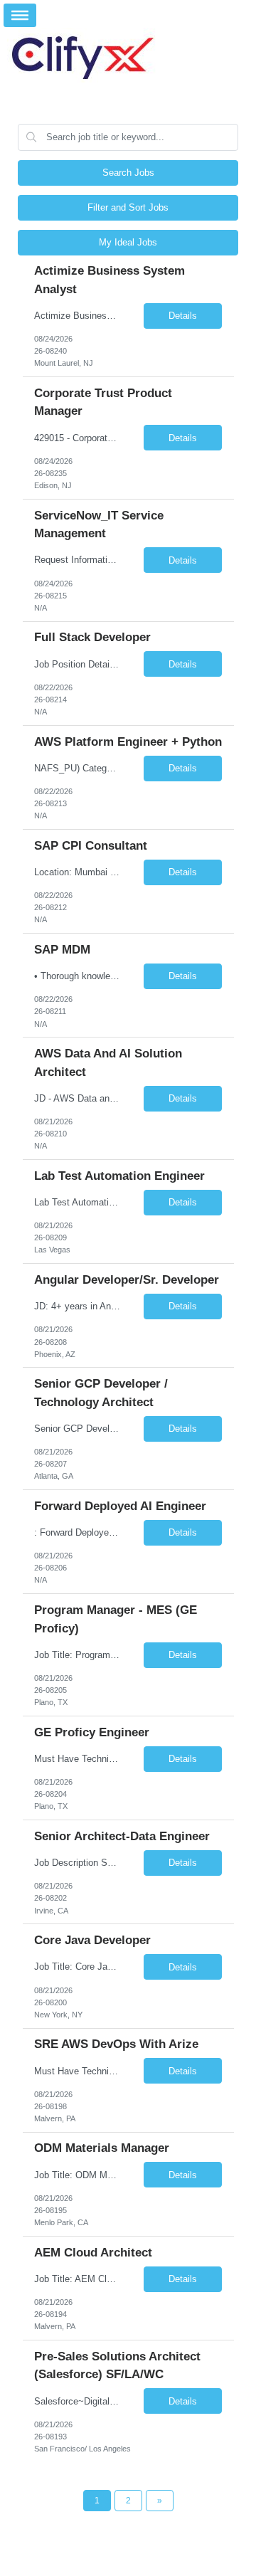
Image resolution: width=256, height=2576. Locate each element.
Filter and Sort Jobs (128, 207)
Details (183, 316)
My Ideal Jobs (128, 242)
